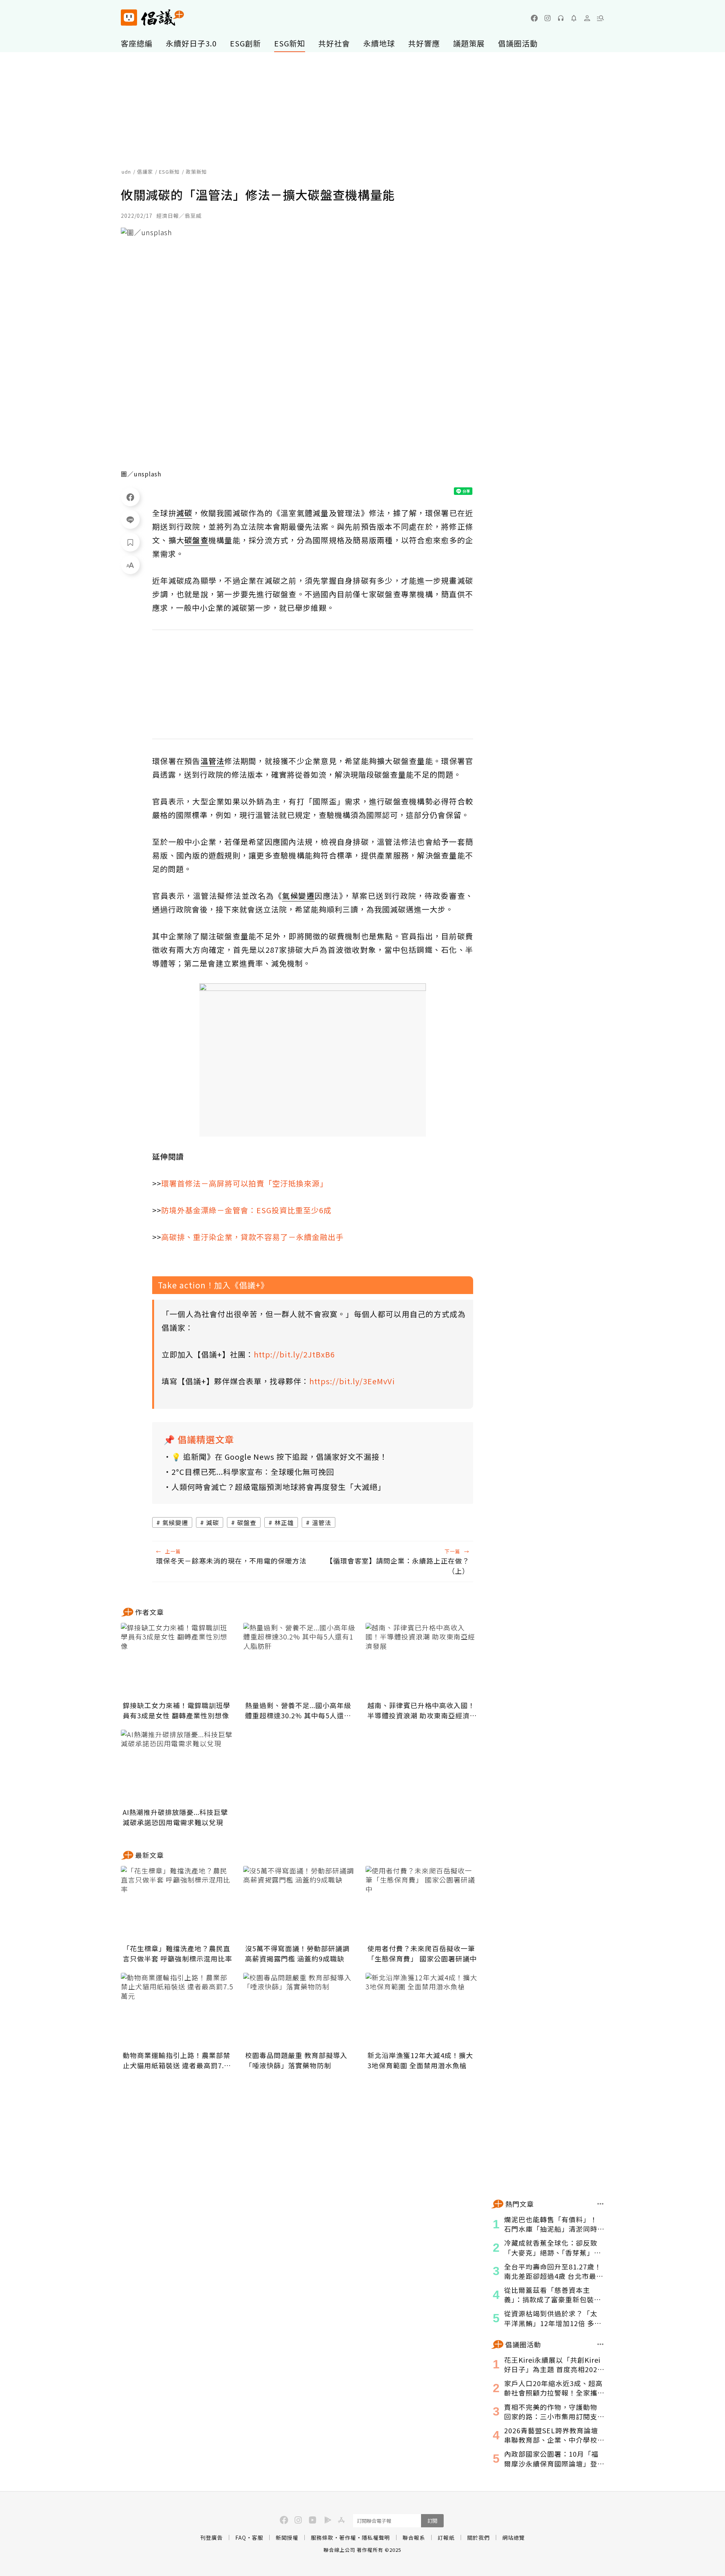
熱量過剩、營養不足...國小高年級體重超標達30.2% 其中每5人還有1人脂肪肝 (298, 1710)
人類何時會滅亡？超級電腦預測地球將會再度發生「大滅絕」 (278, 1487)
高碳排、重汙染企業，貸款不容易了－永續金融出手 (252, 1237)
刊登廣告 (211, 2537)
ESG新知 (290, 43)
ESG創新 (245, 43)
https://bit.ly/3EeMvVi (352, 1381)
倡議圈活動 (518, 43)
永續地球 (379, 43)
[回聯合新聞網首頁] (129, 18)
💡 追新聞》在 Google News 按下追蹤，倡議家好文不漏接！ (279, 1457)
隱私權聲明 (376, 2537)
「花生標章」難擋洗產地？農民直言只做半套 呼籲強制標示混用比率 (177, 1953)
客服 (258, 2537)
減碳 (213, 1522)
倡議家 (145, 172)
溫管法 (322, 1522)
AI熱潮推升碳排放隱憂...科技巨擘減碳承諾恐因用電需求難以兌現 (175, 1817)
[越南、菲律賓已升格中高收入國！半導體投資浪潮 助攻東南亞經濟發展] (422, 1661)
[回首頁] (152, 18)
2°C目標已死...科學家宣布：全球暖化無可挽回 (253, 1472)
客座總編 (137, 43)
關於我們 (478, 2537)
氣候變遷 (175, 1522)
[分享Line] (130, 519)
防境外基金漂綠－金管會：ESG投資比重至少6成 (246, 1210)
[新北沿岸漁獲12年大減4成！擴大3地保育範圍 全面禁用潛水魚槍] (422, 2011)
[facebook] (534, 18)
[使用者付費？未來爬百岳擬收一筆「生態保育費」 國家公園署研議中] (422, 1904)
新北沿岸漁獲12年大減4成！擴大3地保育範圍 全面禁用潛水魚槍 (420, 2060)
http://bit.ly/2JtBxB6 (294, 1354)
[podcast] (561, 18)
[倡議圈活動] (601, 2344)
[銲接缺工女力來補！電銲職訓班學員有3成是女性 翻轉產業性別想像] (177, 1661)
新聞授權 (287, 2537)
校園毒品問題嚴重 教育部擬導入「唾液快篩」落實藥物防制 (296, 2060)
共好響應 (424, 43)
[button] (600, 18)
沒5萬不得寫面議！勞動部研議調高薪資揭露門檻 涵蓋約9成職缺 (297, 1953)
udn (126, 172)
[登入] (587, 18)
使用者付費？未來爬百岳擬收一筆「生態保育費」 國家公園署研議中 (422, 1953)
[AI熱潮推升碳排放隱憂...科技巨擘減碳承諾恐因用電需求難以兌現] (177, 1767)
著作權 (348, 2537)
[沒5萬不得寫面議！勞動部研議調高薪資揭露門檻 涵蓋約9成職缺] (300, 1904)
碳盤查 (247, 1522)
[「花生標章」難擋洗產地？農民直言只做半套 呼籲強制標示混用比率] (177, 1904)
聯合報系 (414, 2537)
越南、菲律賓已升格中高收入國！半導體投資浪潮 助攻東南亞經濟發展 (422, 1710)
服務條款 (322, 2537)
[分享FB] (130, 497)
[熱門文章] (601, 2204)
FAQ (241, 2537)
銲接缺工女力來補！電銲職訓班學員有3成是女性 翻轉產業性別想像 (177, 1710)
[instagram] (548, 18)
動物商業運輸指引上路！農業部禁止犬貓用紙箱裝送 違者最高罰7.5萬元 (177, 2060)
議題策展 (469, 43)
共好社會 (334, 43)
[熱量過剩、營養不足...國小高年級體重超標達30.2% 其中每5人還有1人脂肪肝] (300, 1661)
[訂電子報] (574, 18)
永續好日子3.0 (191, 43)
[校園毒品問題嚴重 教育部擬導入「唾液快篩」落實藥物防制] (300, 2011)
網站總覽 (514, 2537)
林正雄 (284, 1522)
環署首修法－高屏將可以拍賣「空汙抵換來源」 (244, 1183)
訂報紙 (446, 2537)
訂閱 (432, 2521)
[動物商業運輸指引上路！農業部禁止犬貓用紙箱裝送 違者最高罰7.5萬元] (177, 2011)
